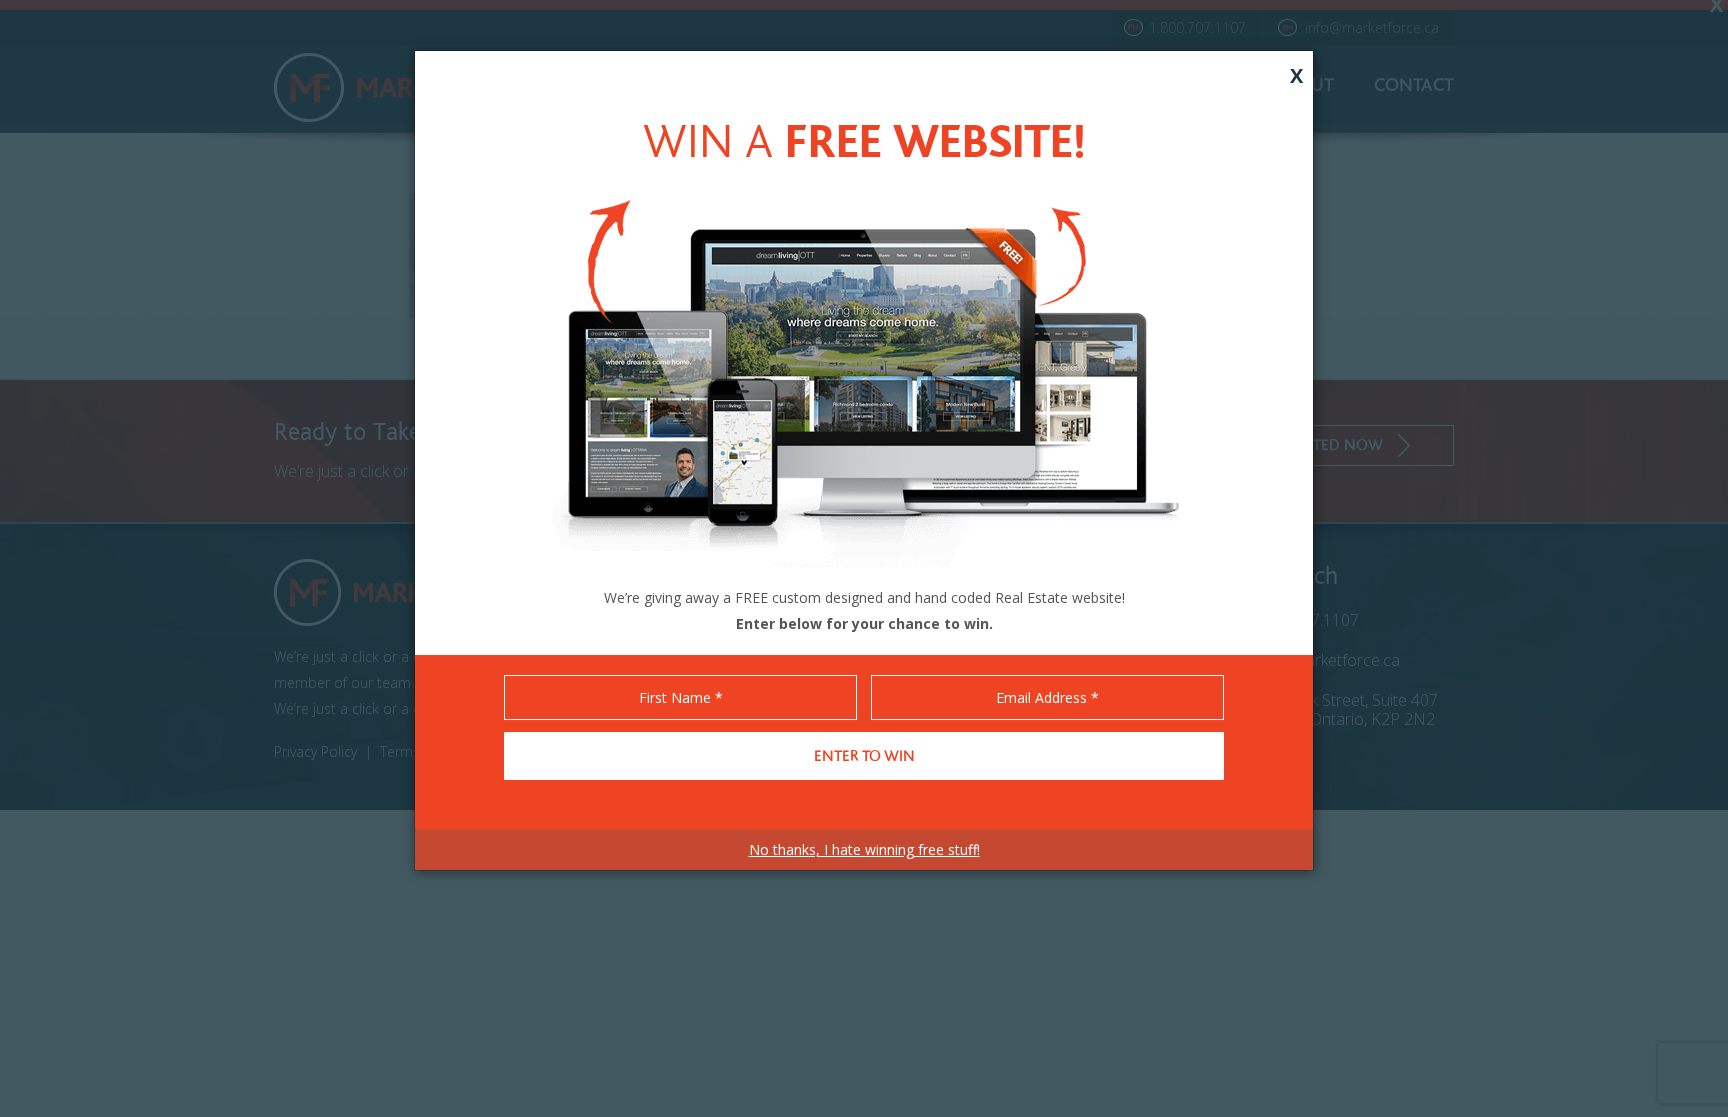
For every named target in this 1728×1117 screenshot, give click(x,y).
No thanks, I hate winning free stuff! (864, 849)
